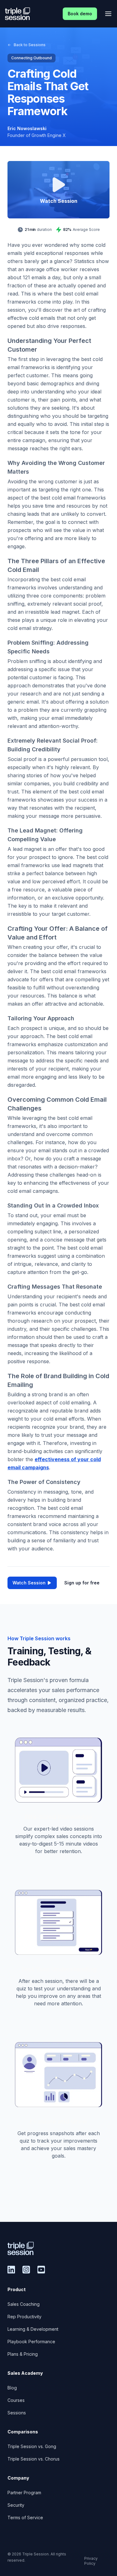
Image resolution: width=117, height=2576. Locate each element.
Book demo (80, 14)
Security (16, 2505)
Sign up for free (82, 1583)
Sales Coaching (24, 2304)
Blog (12, 2388)
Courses (16, 2400)
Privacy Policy (91, 2561)
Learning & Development (33, 2329)
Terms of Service (25, 2517)
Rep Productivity (24, 2317)
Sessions (17, 2413)
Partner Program (24, 2493)
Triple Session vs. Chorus (34, 2459)
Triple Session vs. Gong (32, 2446)
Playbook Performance (31, 2342)
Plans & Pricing (23, 2354)
